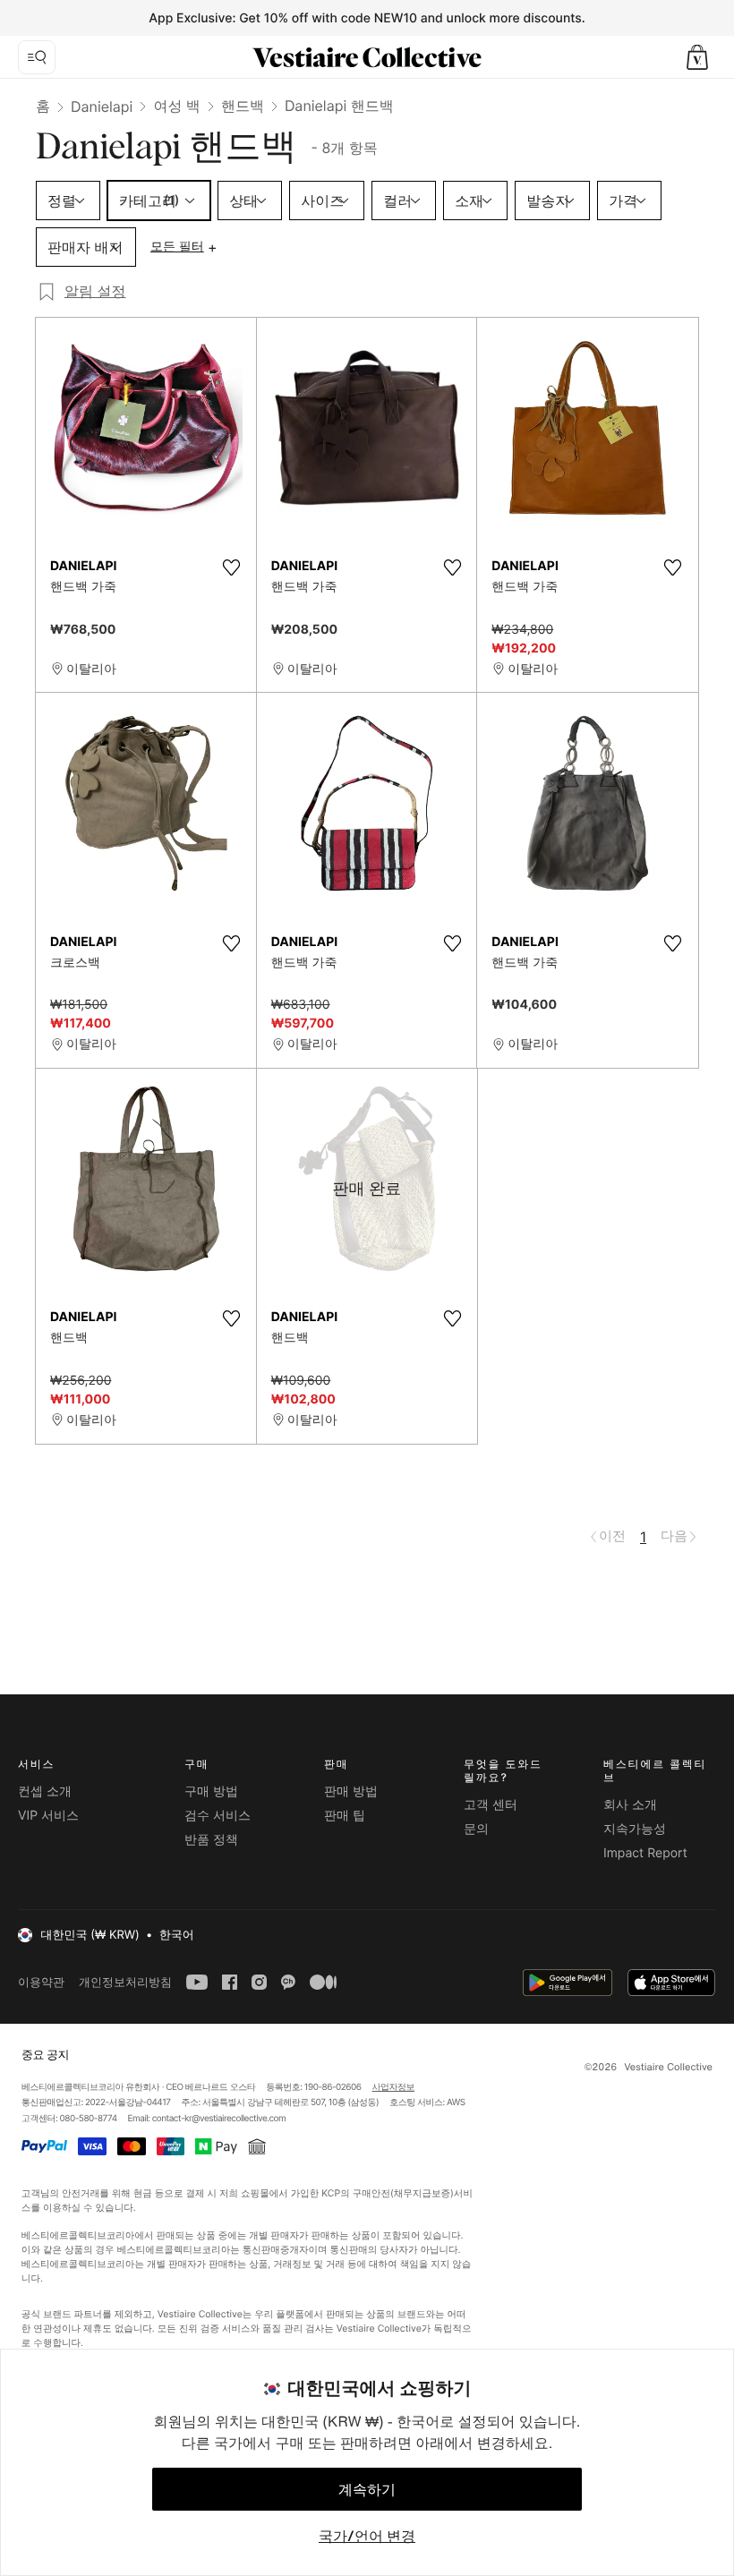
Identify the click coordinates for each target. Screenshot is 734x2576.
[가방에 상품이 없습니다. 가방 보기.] (697, 57)
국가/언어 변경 (367, 2536)
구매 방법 (211, 1791)
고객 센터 (491, 1805)
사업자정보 (394, 2087)
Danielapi (102, 107)
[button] (697, 57)
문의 (476, 1829)
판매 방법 (351, 1791)
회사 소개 (630, 1805)
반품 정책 (211, 1840)
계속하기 (367, 2489)
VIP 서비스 (48, 1816)
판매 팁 (345, 1816)
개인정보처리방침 (125, 1982)
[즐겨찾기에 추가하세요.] (232, 567)
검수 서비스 (218, 1816)
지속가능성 (635, 1829)
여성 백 (177, 106)
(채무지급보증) (421, 2192)
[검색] (37, 57)
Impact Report (645, 1853)
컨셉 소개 (45, 1791)
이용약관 (41, 1982)
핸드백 (243, 106)
